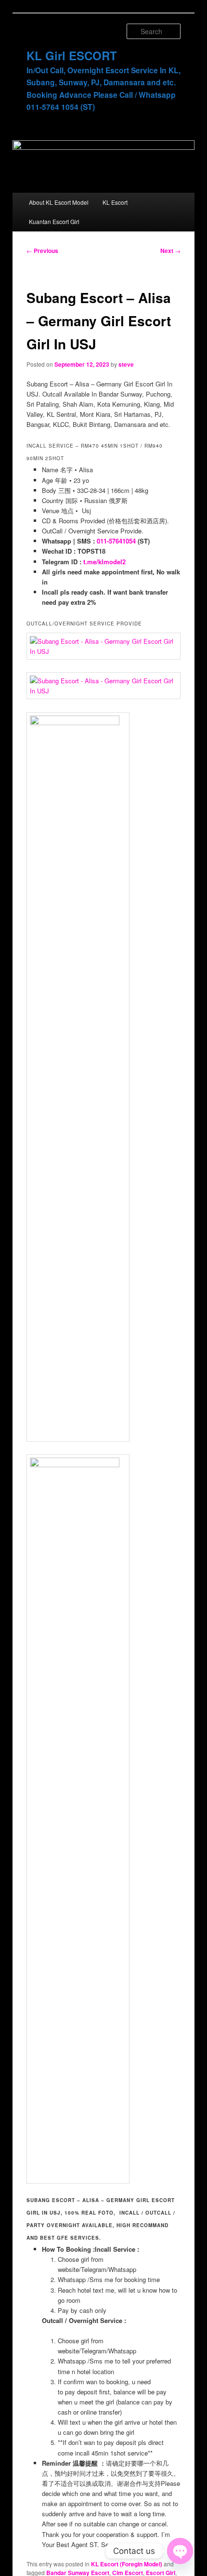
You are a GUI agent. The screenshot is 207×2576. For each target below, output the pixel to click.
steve (126, 364)
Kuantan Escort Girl (54, 221)
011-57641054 (116, 541)
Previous (42, 251)
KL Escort (115, 202)
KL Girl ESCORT (72, 55)
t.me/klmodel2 (104, 562)
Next (170, 251)
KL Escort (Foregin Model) (127, 2564)
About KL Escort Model (59, 202)
